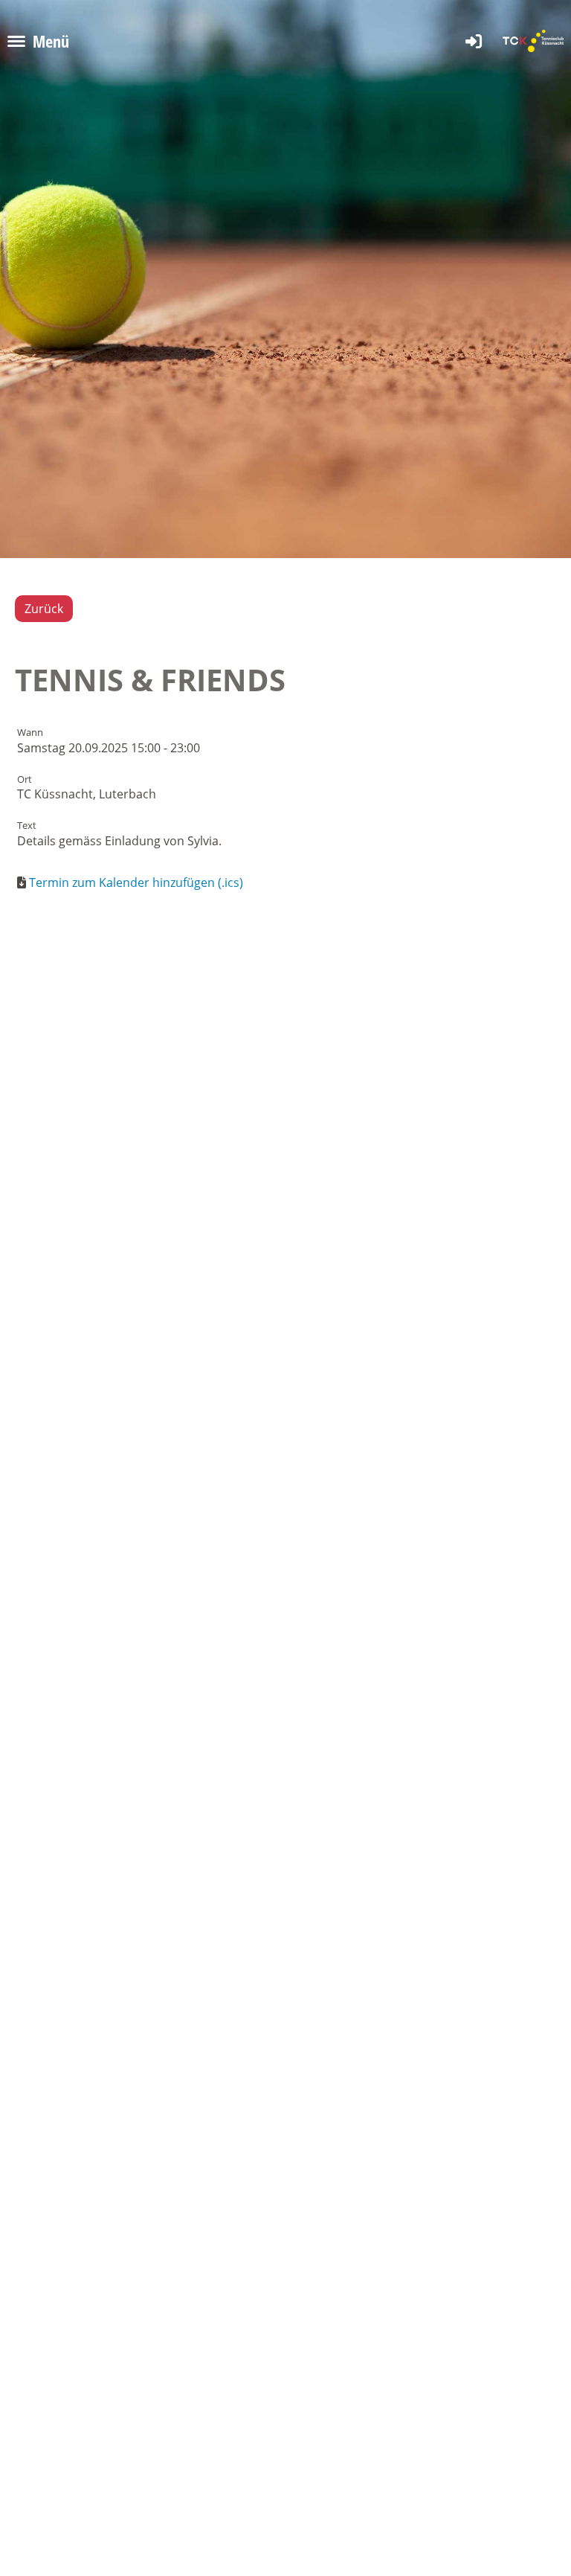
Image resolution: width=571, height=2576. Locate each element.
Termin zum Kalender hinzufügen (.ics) (136, 882)
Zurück (44, 609)
